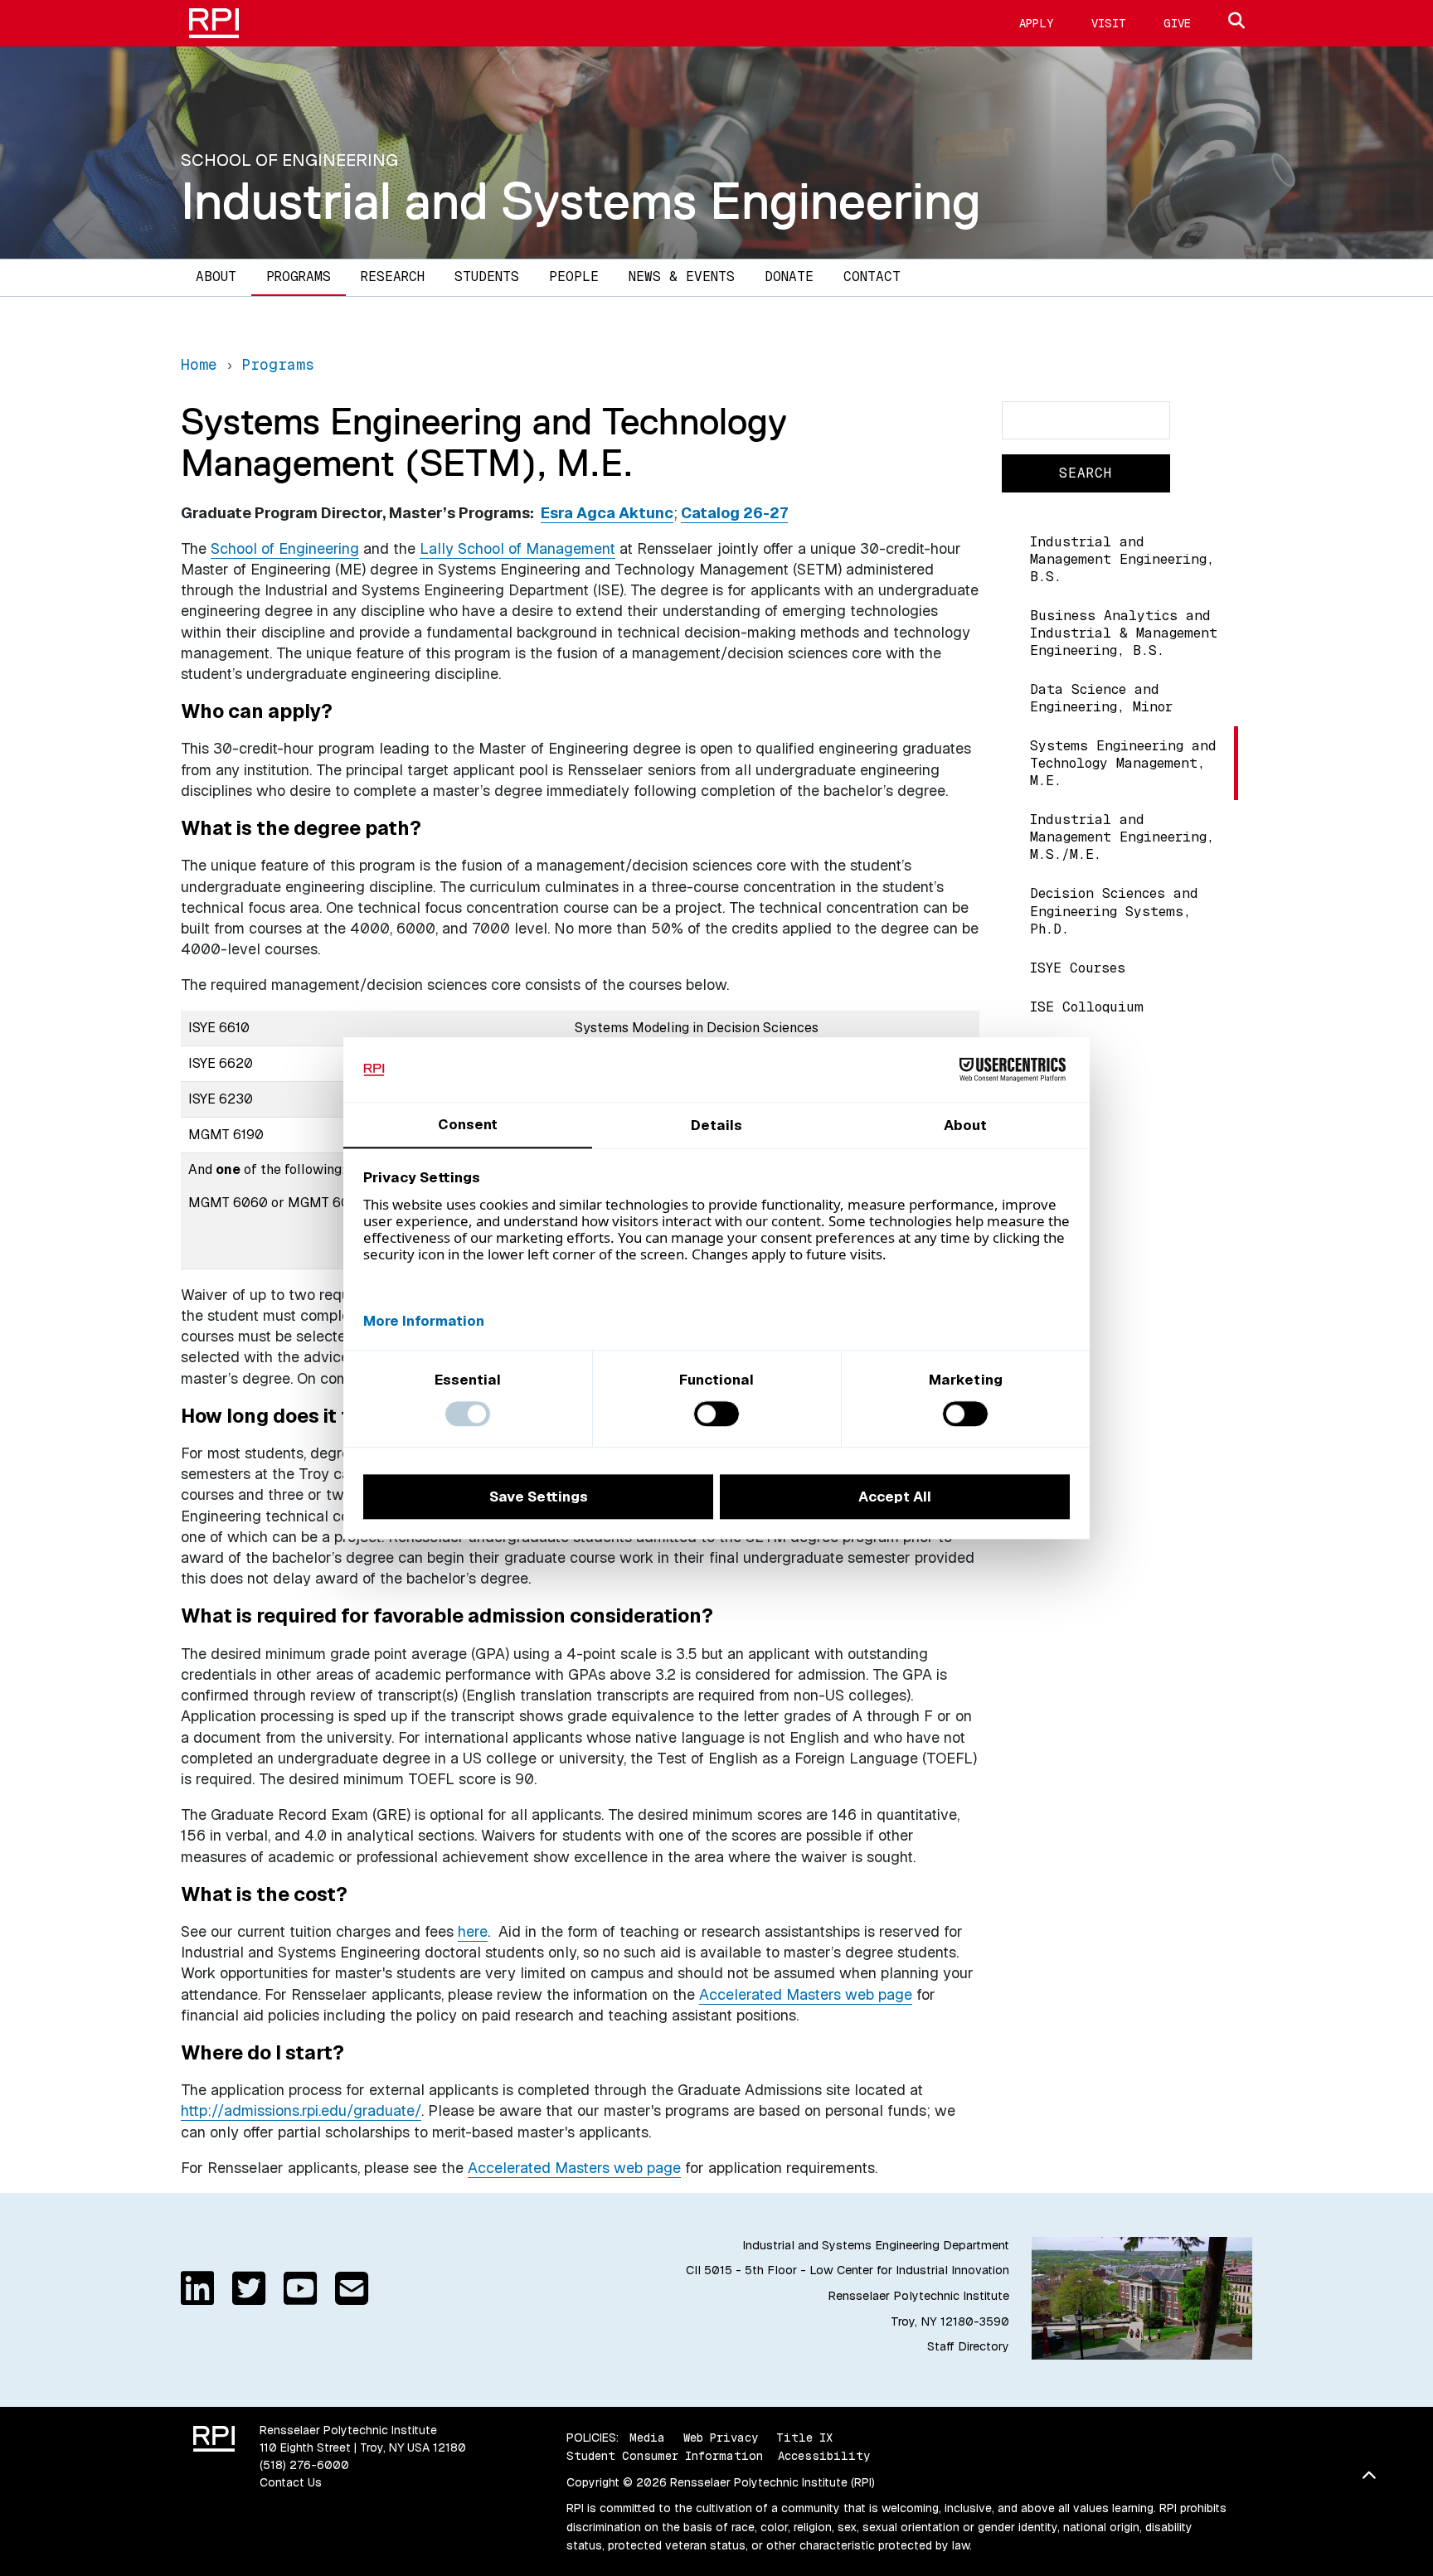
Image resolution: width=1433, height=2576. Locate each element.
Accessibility (824, 2456)
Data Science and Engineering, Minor (1101, 698)
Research (393, 277)
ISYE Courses (1078, 968)
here (473, 1931)
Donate (789, 277)
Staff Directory (968, 2346)
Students (487, 277)
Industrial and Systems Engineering (581, 201)
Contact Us (291, 2482)
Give (1177, 23)
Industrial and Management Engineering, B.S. (1122, 559)
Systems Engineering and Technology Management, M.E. (1123, 763)
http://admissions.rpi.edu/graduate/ (301, 2110)
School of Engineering (285, 548)
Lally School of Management (517, 548)
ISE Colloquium (1087, 1007)
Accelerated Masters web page (806, 1994)
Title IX (804, 2438)
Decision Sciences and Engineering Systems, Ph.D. (1114, 911)
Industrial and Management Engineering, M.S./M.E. (1122, 837)
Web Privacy (721, 2438)
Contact (872, 277)
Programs (299, 277)
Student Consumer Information (665, 2456)
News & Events (682, 277)
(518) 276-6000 (304, 2465)
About (216, 277)
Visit (1109, 23)
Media (647, 2438)
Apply (1037, 23)
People (574, 277)
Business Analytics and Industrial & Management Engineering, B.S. (1124, 633)
